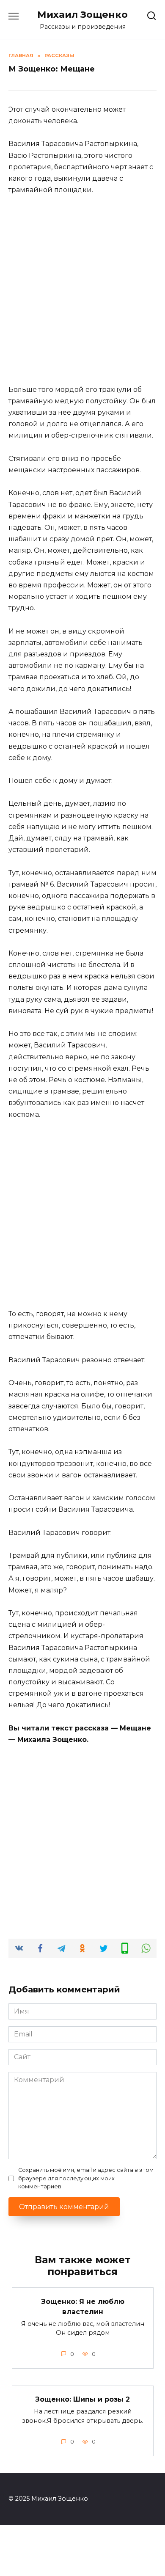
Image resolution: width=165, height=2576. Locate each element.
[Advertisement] (82, 290)
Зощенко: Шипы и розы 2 (82, 2399)
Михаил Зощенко (82, 14)
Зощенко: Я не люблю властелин (83, 2306)
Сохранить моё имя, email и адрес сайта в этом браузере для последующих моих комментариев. (86, 2178)
